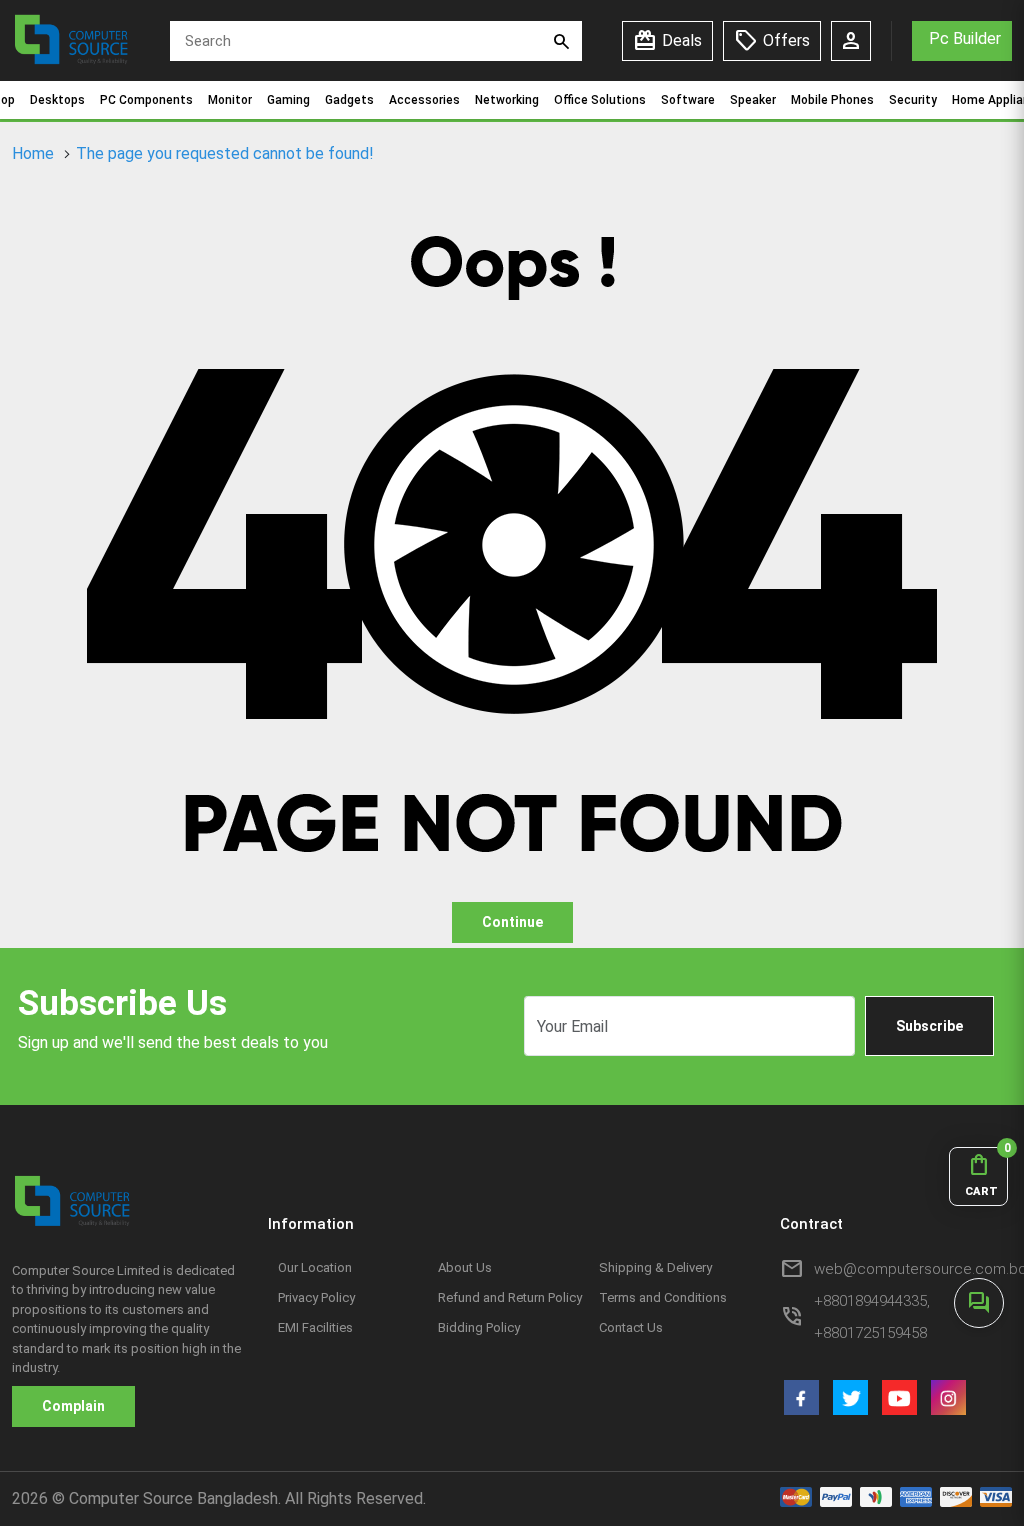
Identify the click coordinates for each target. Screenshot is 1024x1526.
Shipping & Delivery (655, 1267)
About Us (465, 1267)
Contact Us (631, 1327)
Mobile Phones (832, 100)
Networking (507, 100)
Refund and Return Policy (510, 1297)
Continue (512, 922)
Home (33, 153)
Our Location (315, 1267)
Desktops (57, 100)
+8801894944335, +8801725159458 (872, 1317)
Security (913, 100)
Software (688, 100)
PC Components (146, 100)
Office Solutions (600, 100)
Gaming (288, 100)
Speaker (753, 100)
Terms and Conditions (663, 1297)
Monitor (230, 100)
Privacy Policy (316, 1297)
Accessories (424, 100)
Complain (73, 1406)
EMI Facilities (315, 1327)
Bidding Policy (479, 1327)
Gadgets (349, 100)
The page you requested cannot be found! (225, 153)
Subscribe (929, 1026)
